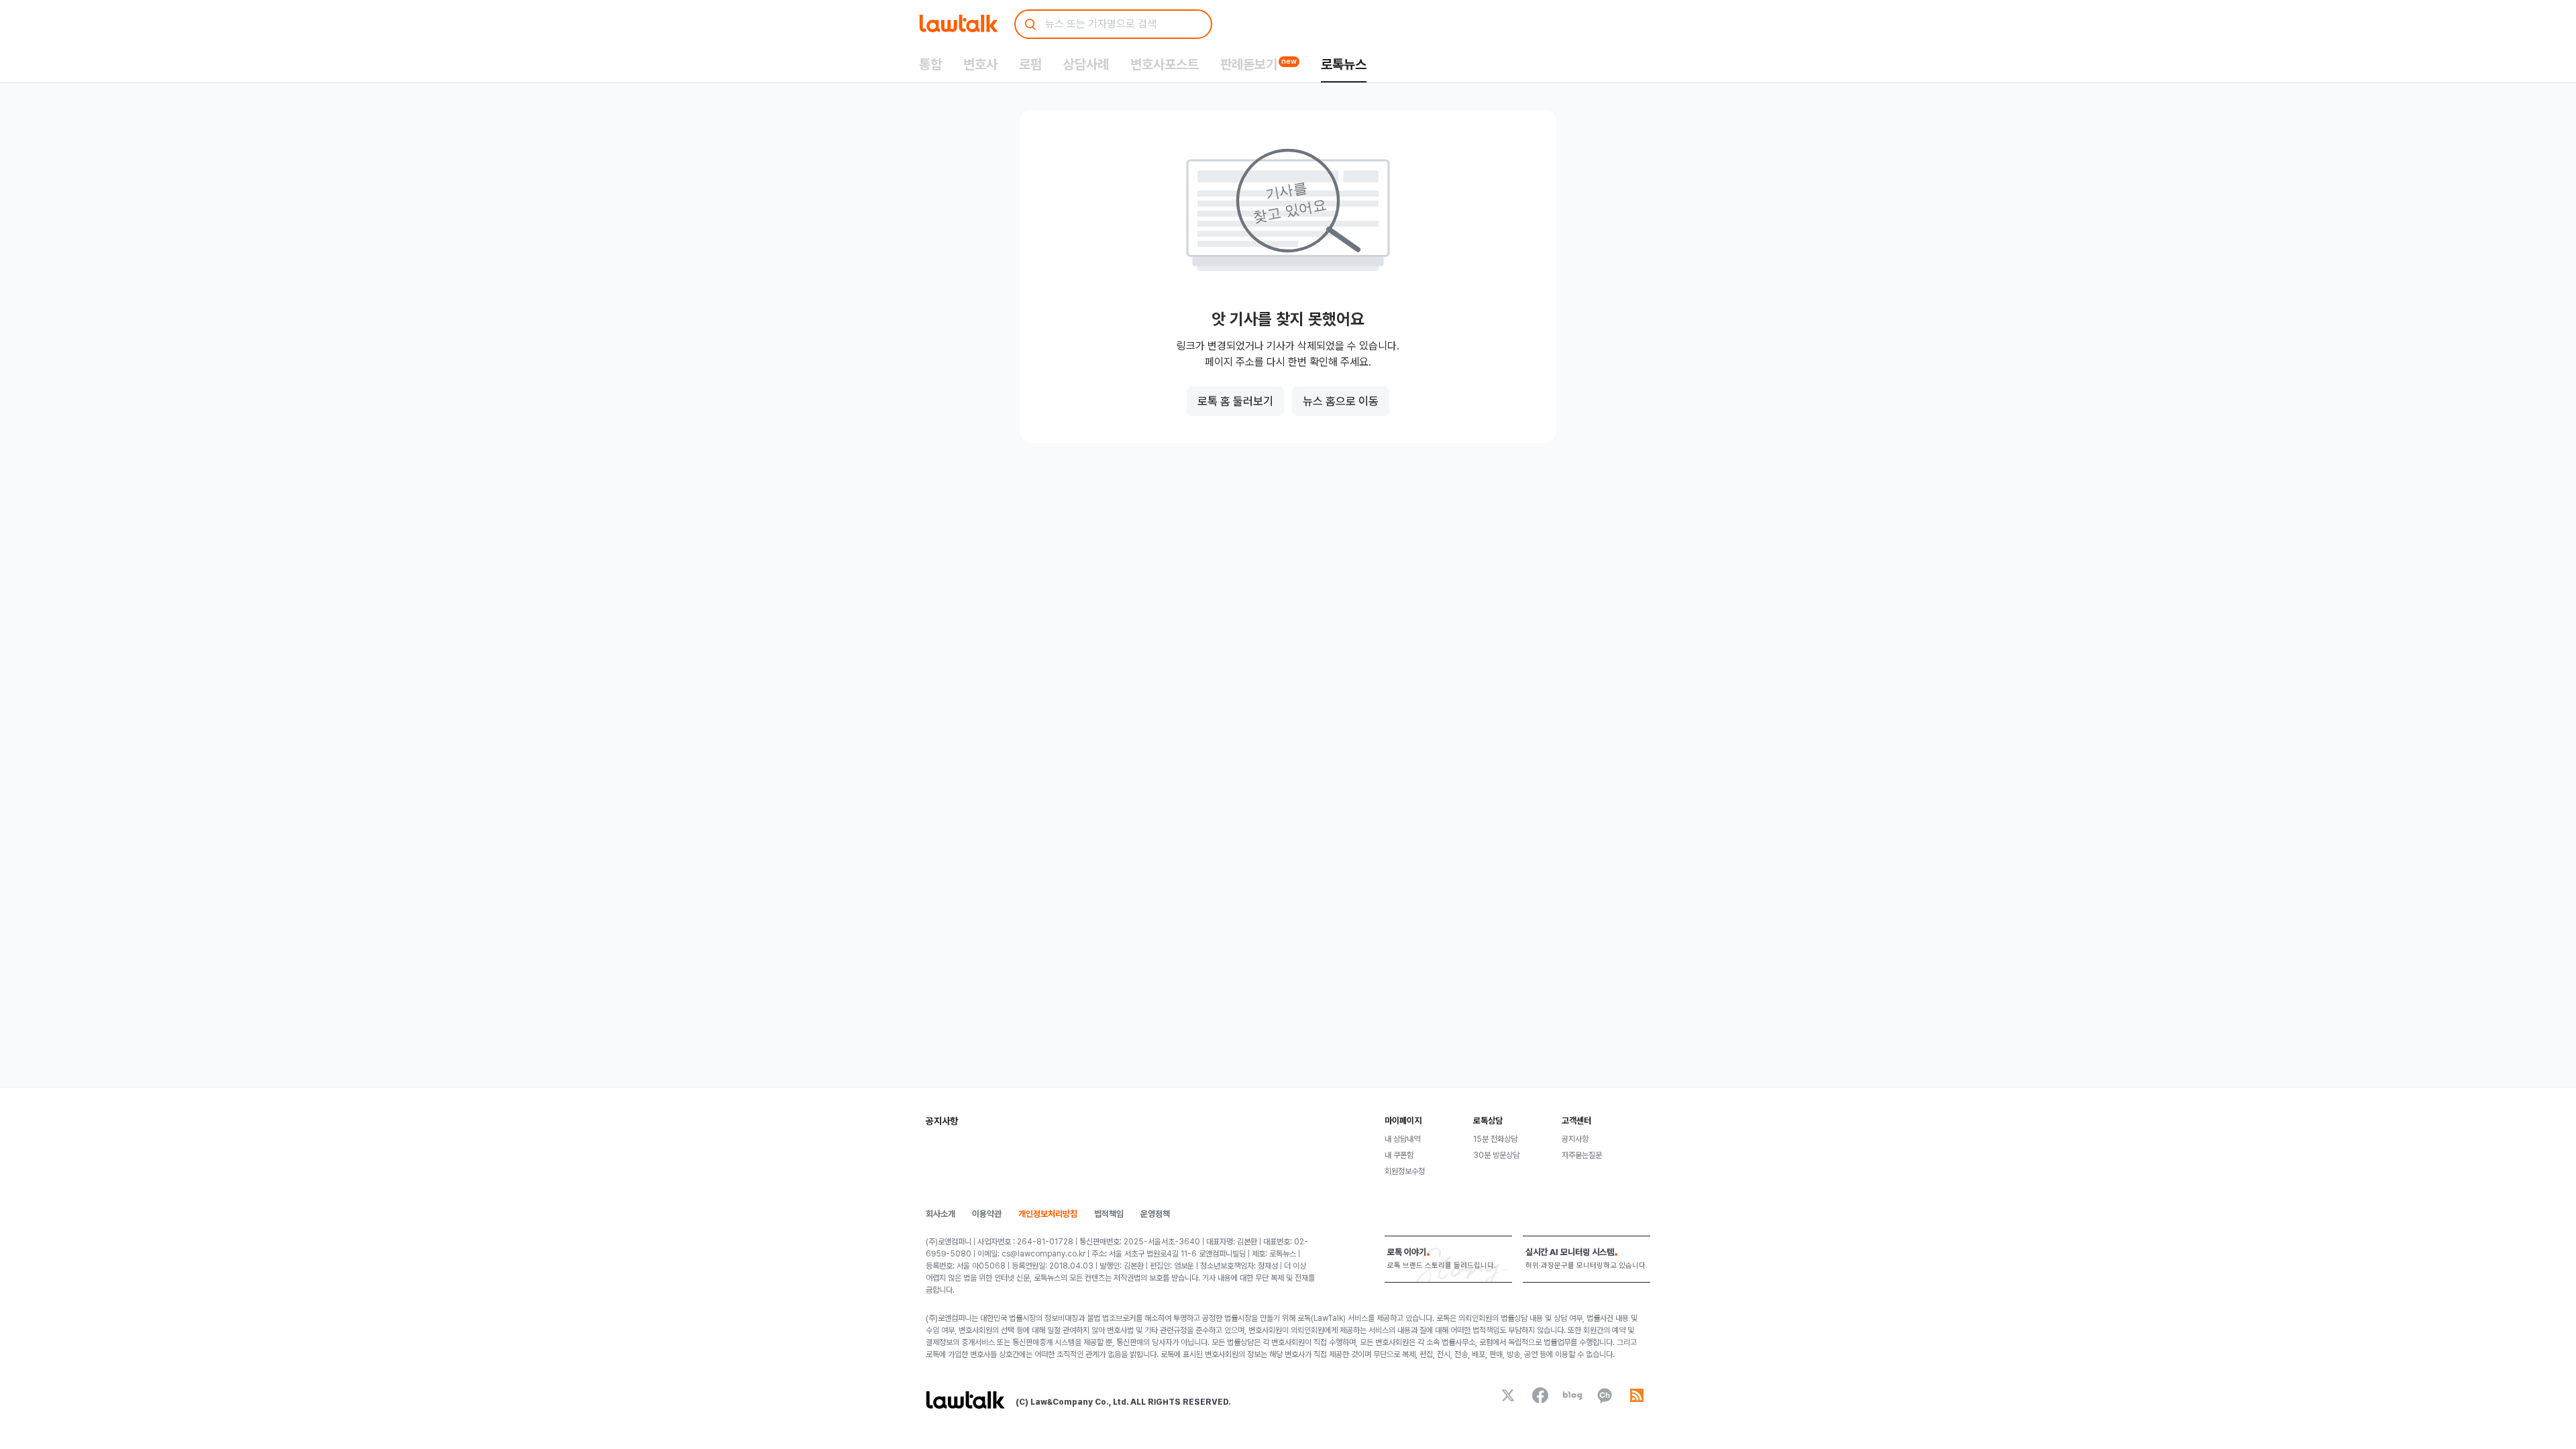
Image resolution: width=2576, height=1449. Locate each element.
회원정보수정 (1405, 1171)
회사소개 (941, 1214)
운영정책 (1155, 1214)
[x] (1508, 1395)
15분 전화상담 (1495, 1139)
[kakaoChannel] (1605, 1395)
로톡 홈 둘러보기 (1235, 401)
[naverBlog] (1572, 1395)
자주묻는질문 (1582, 1155)
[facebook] (1540, 1395)
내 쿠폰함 (1399, 1155)
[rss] (1637, 1395)
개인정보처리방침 (1048, 1214)
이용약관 (987, 1214)
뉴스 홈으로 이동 (1341, 401)
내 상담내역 (1402, 1139)
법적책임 (1109, 1214)
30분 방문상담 (1496, 1155)
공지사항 (1575, 1139)
